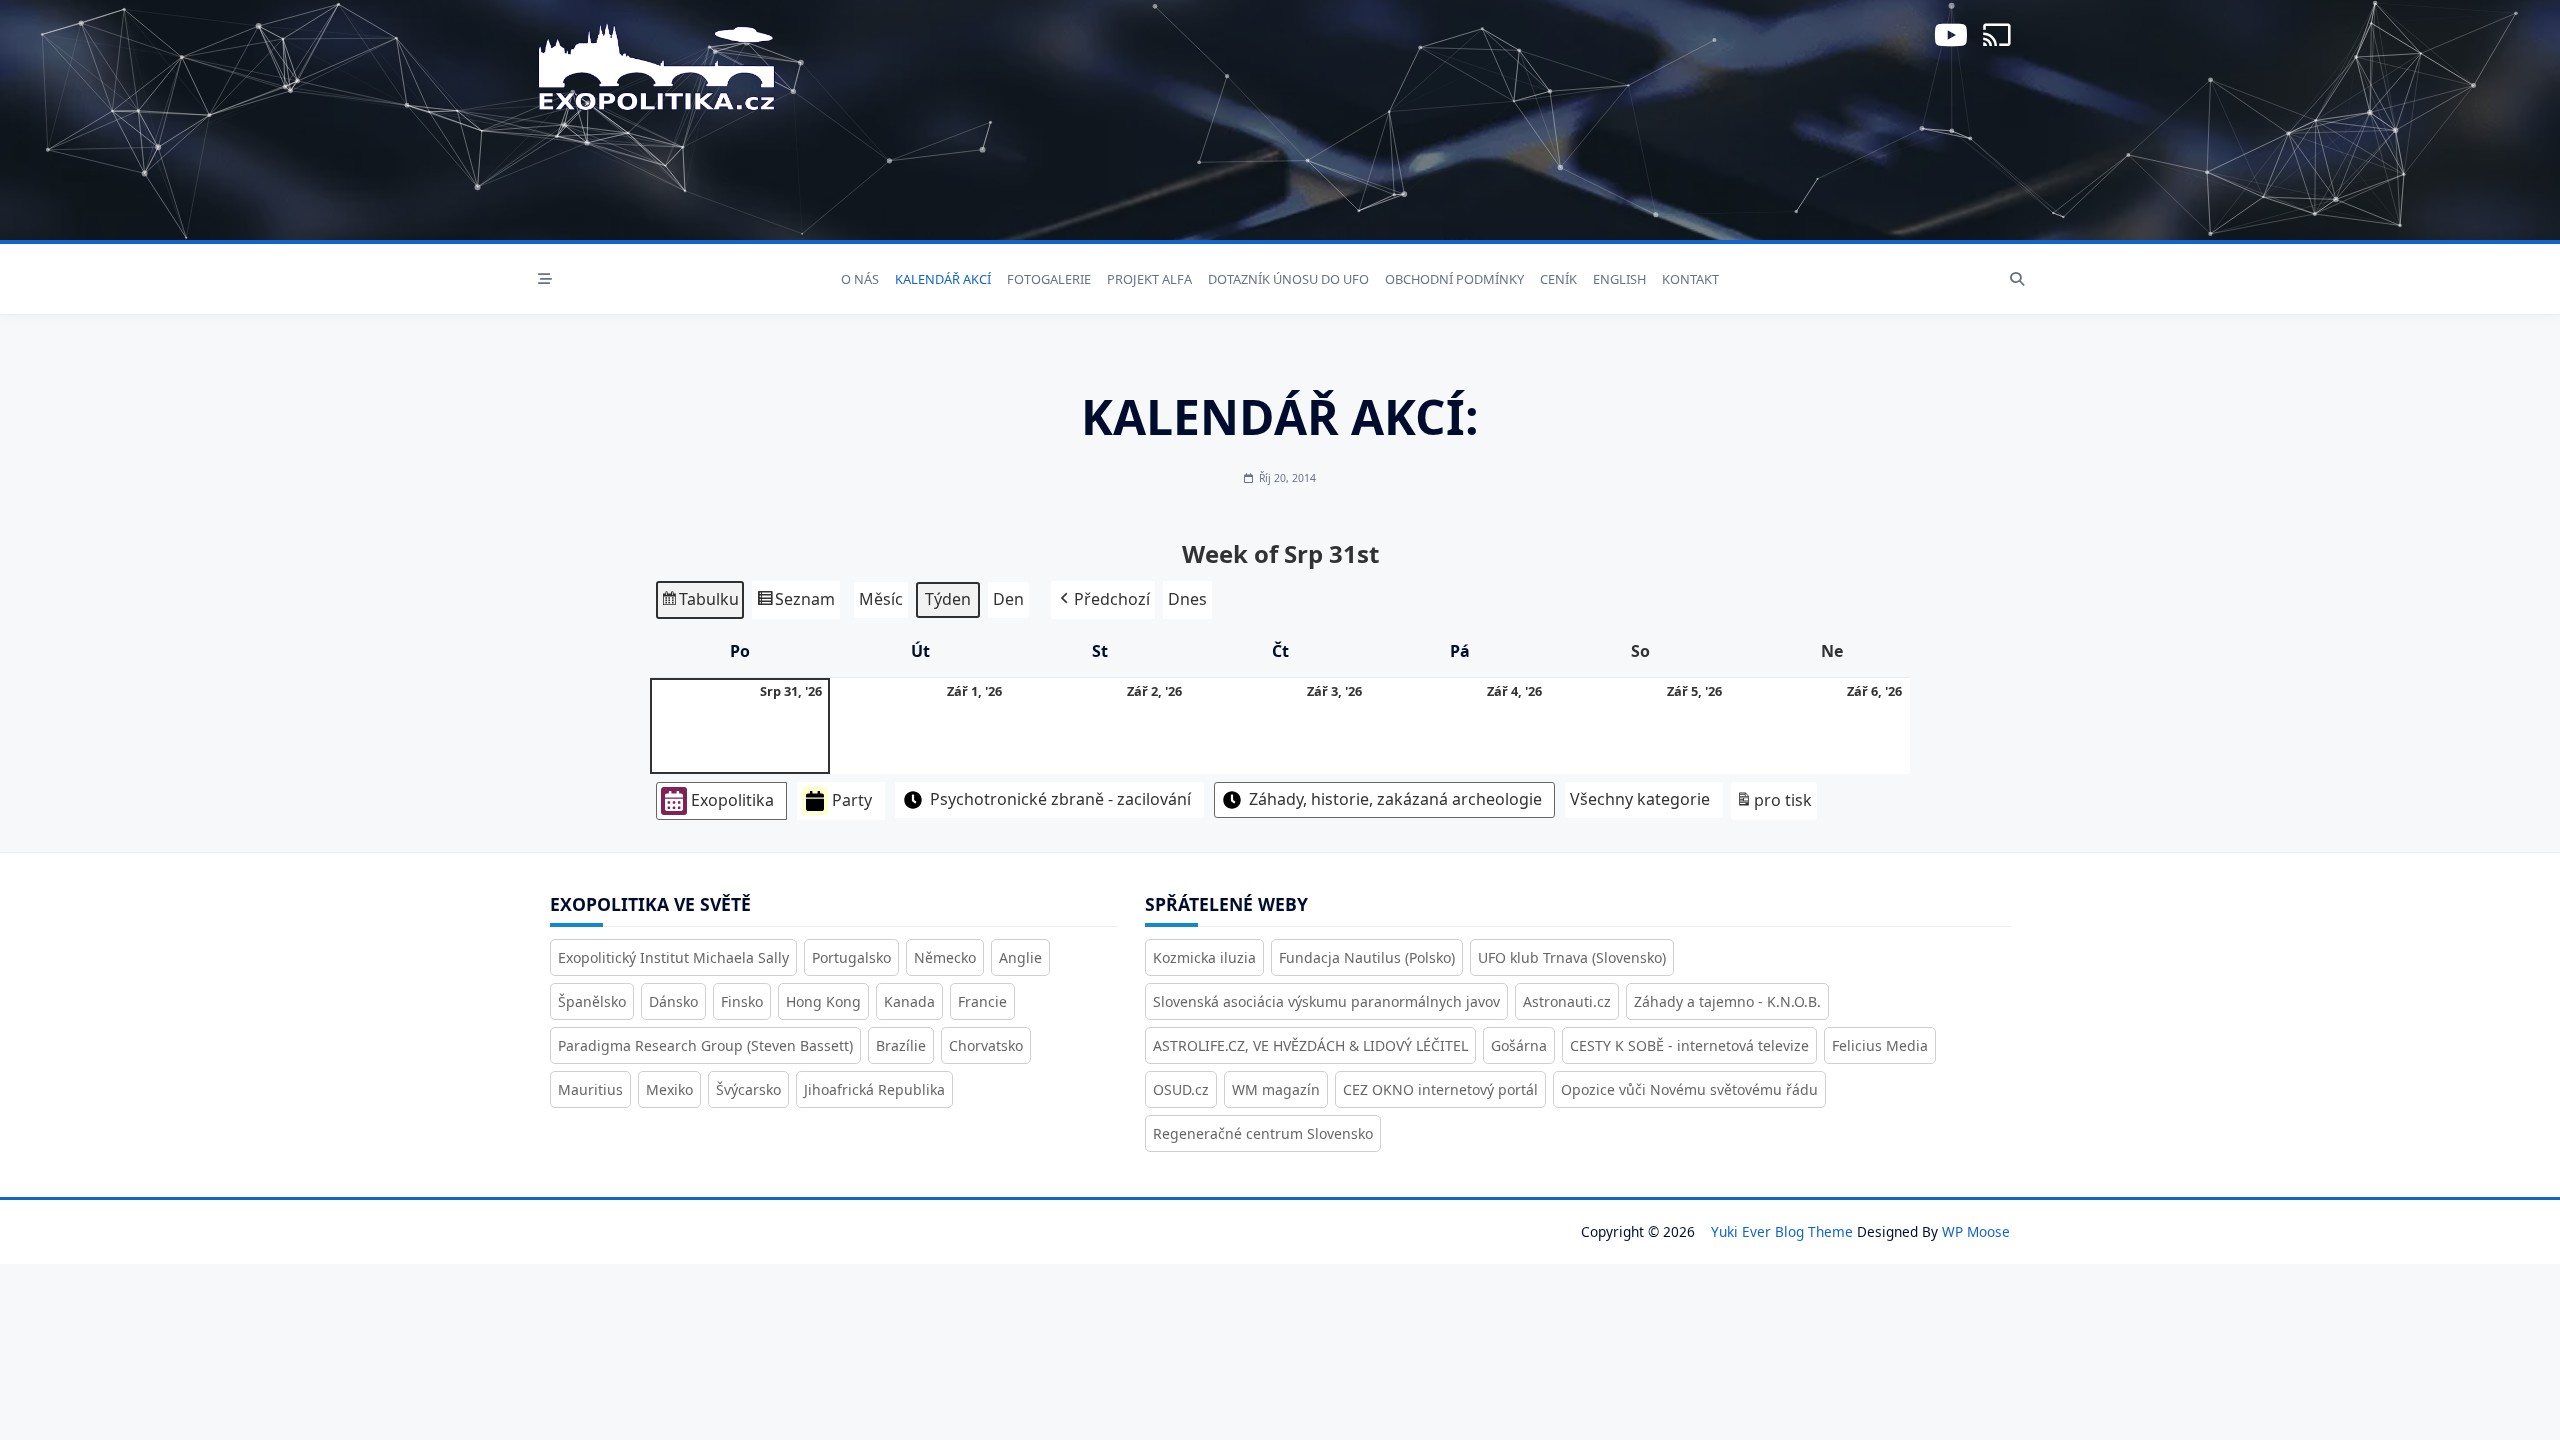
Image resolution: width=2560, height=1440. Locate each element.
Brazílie (901, 1045)
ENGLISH (1619, 279)
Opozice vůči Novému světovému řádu (1689, 1089)
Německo (945, 957)
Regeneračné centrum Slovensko (1263, 1133)
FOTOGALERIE (1049, 279)
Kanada (909, 1001)
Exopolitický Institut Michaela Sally (673, 957)
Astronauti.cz (1567, 1001)
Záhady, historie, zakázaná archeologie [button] (1395, 799)
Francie (982, 1001)
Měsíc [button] (881, 599)
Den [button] (1008, 599)
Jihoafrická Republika (874, 1089)
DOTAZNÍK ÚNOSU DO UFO (1288, 279)
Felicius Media (1880, 1045)
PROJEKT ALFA (1149, 279)
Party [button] (852, 800)
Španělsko (592, 1001)
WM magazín (1276, 1089)
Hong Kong (823, 1001)
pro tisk (1773, 804)
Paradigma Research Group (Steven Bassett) (705, 1045)
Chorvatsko (986, 1045)
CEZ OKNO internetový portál (1440, 1089)
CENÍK (1558, 279)
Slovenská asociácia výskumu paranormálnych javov (1326, 1001)
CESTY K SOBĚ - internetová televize (1689, 1045)
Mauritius (590, 1089)
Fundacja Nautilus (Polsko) (1367, 957)
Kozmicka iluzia (1204, 957)
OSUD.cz (1181, 1089)
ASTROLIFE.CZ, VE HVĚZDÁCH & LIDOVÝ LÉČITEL (1310, 1045)
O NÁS (860, 279)
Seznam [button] (795, 603)
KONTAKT (1690, 279)
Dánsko (673, 1001)
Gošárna (1519, 1045)
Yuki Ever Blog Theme (1782, 1231)
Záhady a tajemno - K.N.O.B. (1727, 1001)
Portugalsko (851, 957)
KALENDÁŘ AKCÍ (943, 279)
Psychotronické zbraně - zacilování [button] (1060, 799)
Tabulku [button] (699, 603)
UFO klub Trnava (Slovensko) (1572, 957)
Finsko (742, 1001)
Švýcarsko (748, 1089)
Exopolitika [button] (732, 800)
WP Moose (1976, 1231)
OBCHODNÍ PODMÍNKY (1454, 279)
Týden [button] (948, 599)
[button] (1103, 600)
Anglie (1020, 957)
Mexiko (669, 1089)
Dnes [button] (1187, 599)
